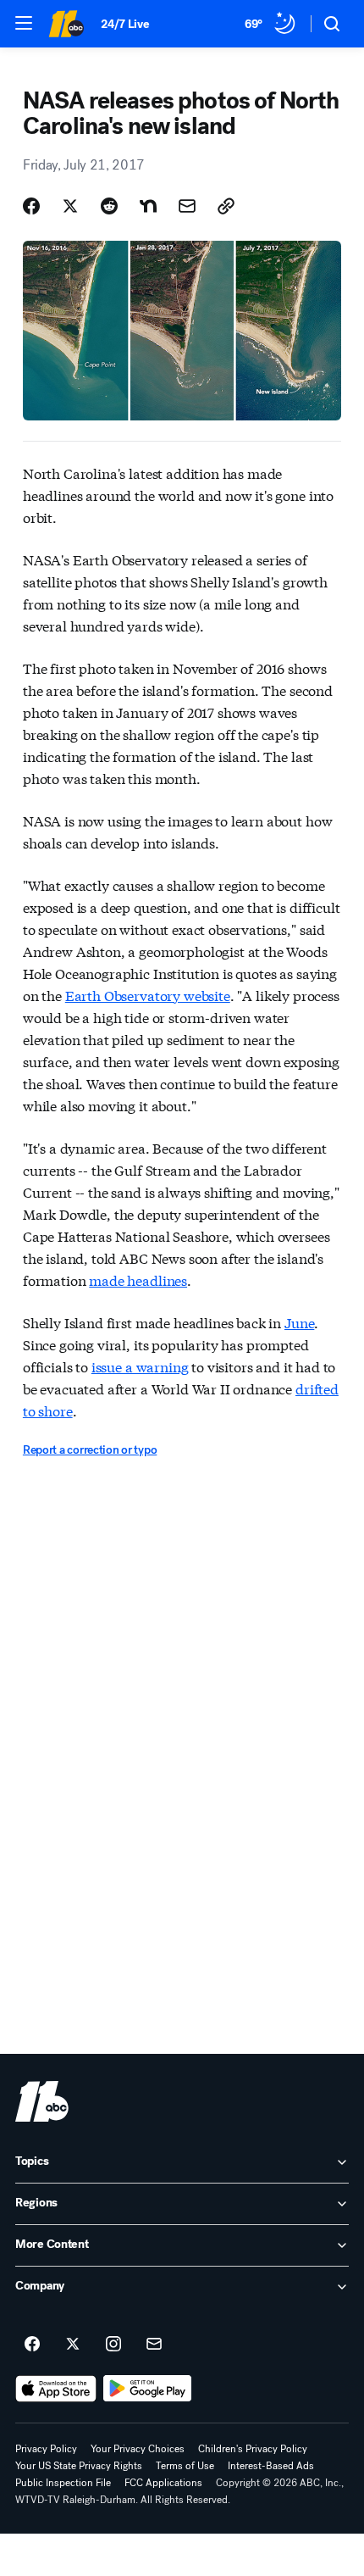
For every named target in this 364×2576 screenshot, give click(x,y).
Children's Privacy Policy (253, 2449)
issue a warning (140, 1366)
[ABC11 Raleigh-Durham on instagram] (113, 2345)
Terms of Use (185, 2466)
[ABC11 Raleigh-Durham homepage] (66, 24)
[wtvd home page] (42, 2101)
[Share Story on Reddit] (109, 206)
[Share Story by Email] (187, 206)
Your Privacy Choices (138, 2449)
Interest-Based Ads (271, 2466)
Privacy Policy (46, 2449)
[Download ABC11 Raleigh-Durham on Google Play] (148, 2389)
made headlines (138, 1280)
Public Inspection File (63, 2483)
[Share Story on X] (70, 206)
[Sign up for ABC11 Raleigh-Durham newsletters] (154, 2345)
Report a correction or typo (90, 1450)
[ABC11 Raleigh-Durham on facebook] (32, 2345)
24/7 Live (125, 24)
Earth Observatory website (148, 995)
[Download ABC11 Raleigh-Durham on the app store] (56, 2389)
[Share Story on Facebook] (31, 206)
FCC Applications (163, 2483)
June (299, 1322)
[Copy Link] (226, 206)
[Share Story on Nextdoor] (148, 206)
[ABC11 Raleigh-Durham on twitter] (73, 2345)
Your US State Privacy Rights (79, 2466)
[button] (24, 23)
